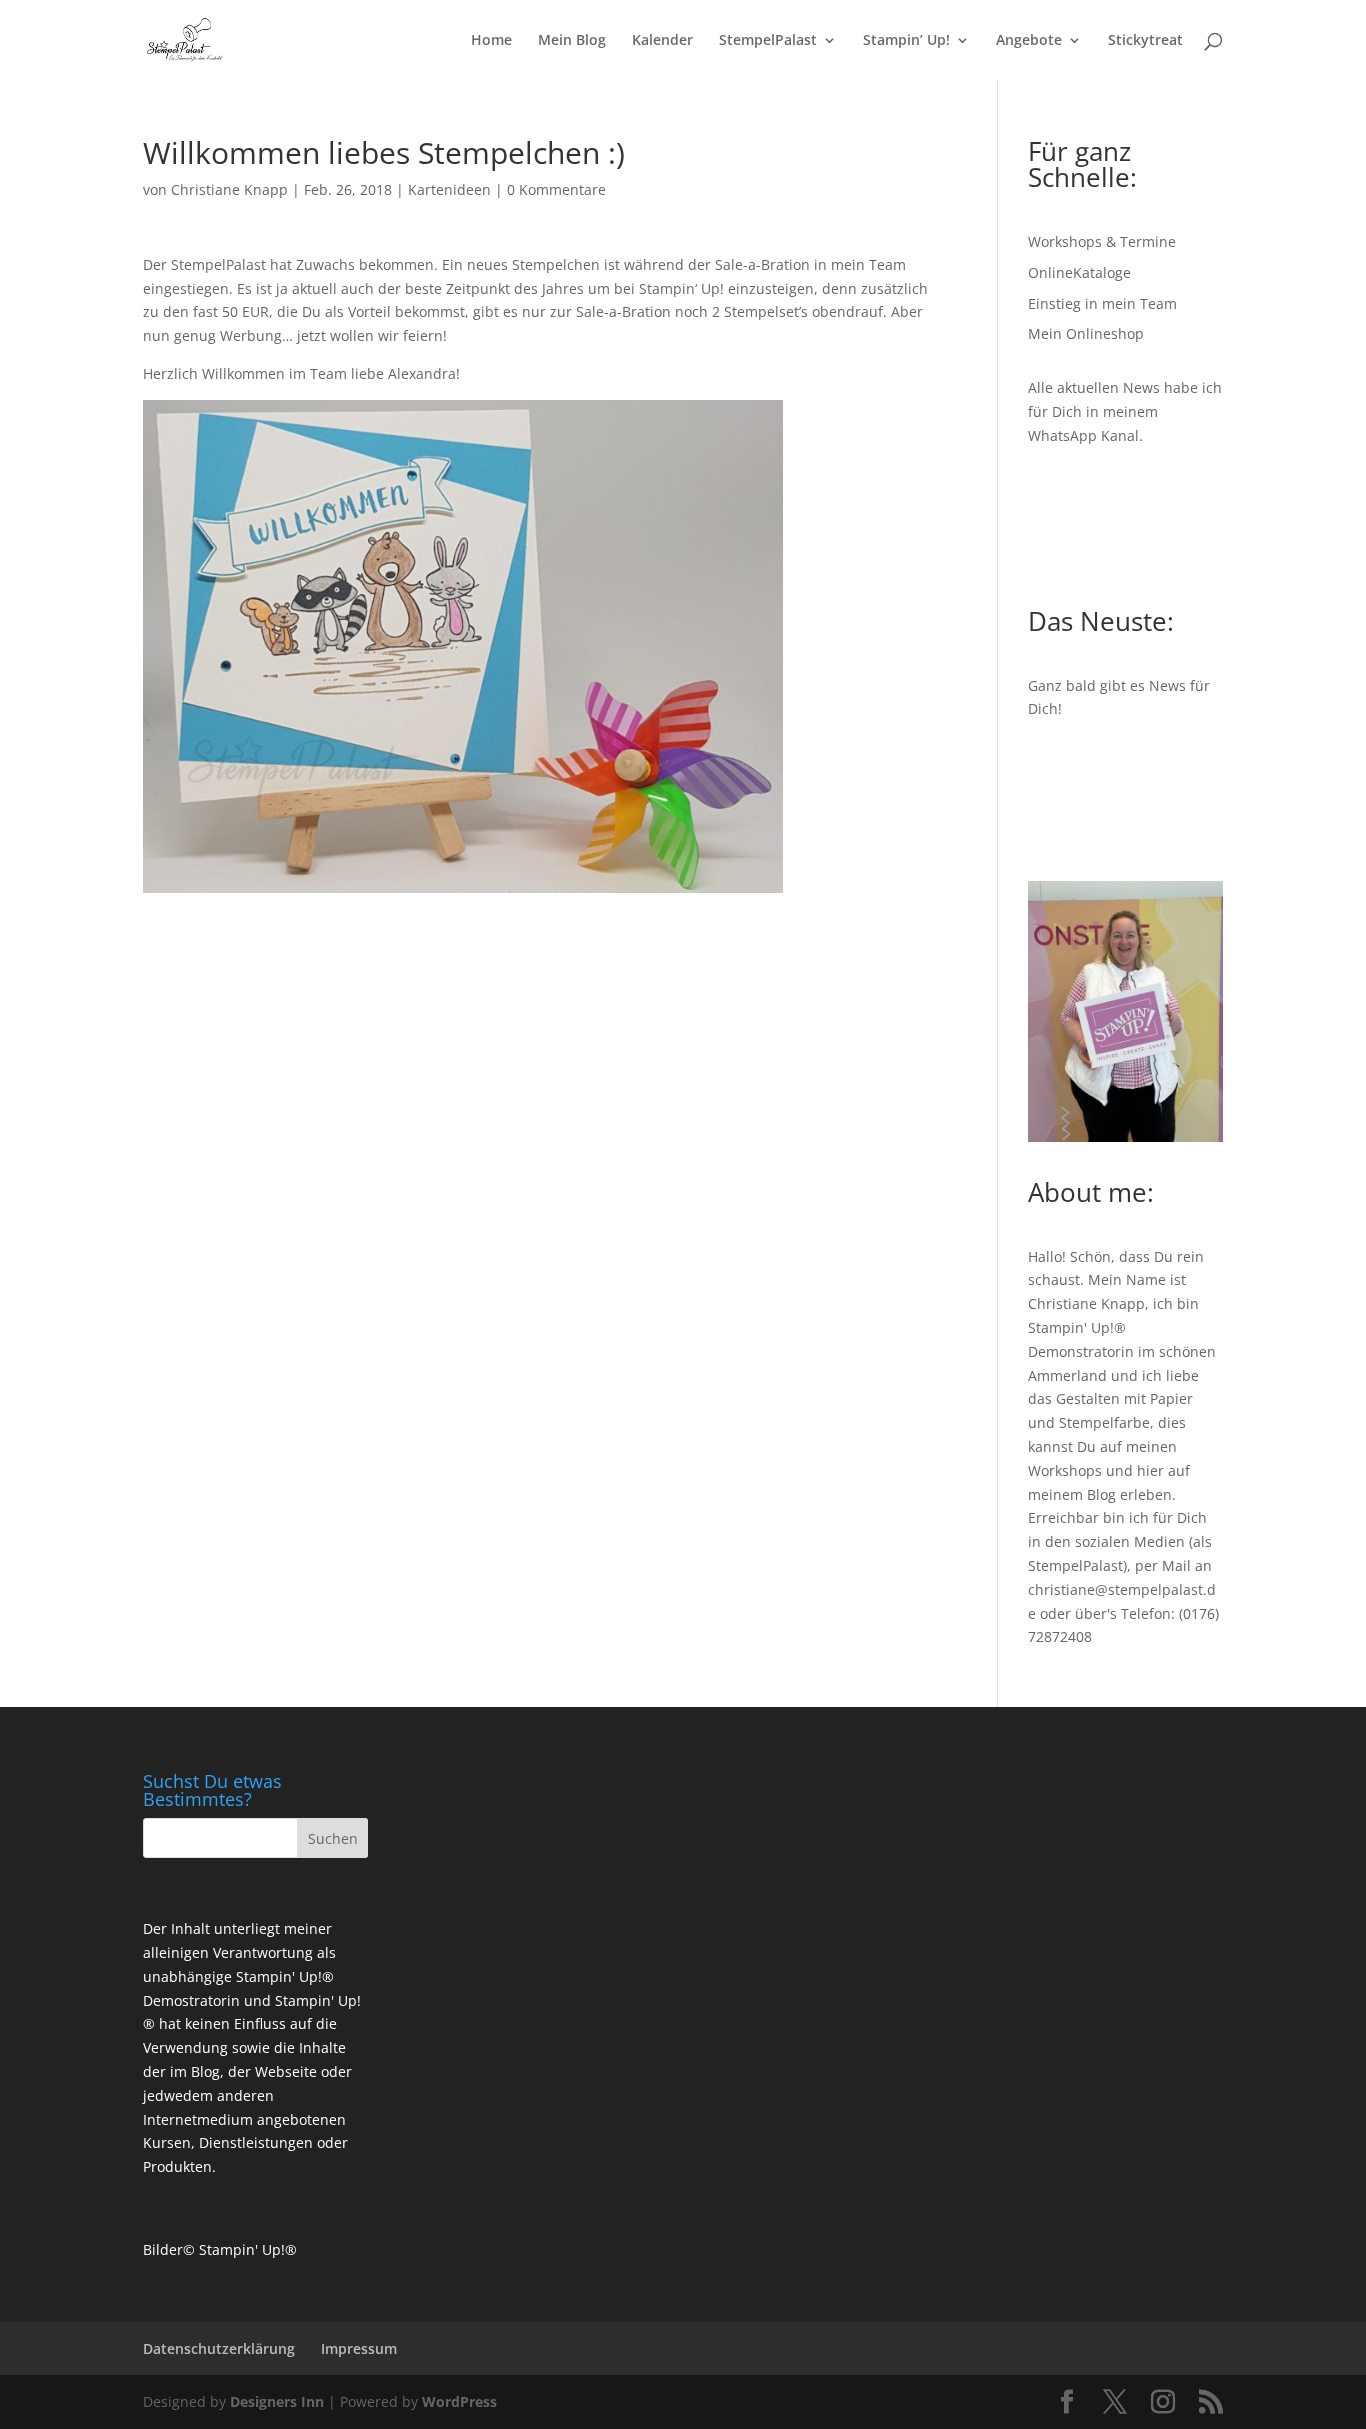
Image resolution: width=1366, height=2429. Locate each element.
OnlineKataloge (1079, 272)
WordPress (459, 2401)
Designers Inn (277, 2401)
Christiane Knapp (229, 189)
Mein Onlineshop (1086, 333)
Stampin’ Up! (906, 41)
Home (491, 41)
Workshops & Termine (1102, 241)
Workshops (1065, 1470)
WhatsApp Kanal (1083, 435)
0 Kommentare (556, 189)
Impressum (359, 2348)
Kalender (662, 41)
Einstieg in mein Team (1102, 303)
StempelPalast (768, 41)
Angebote (1029, 41)
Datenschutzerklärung (219, 2348)
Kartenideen (449, 189)
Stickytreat (1145, 41)
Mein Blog (572, 41)
